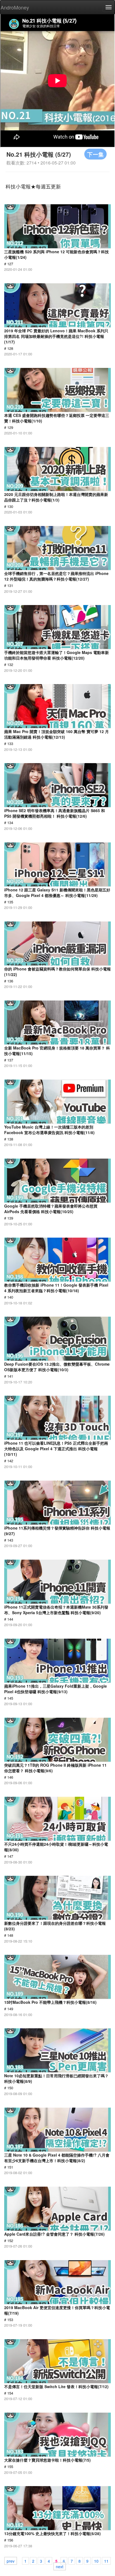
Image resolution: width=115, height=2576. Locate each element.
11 (106, 2561)
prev (11, 2561)
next (60, 2566)
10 (96, 2561)
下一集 (95, 154)
